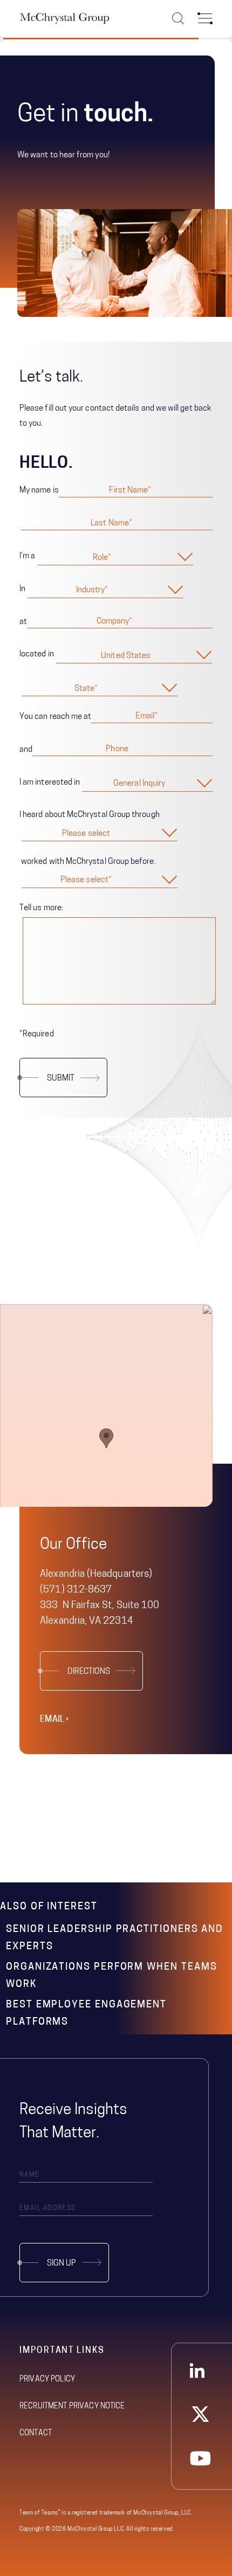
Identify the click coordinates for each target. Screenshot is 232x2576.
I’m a (27, 556)
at (23, 622)
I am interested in (50, 783)
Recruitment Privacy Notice (72, 2407)
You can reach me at (55, 717)
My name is (39, 491)
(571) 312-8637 (76, 1590)
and (26, 750)
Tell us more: (41, 908)
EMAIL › (54, 1720)
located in (37, 655)
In (22, 589)
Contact (36, 2433)
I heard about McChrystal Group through (90, 815)
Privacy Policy (47, 2380)
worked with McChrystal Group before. (88, 862)
